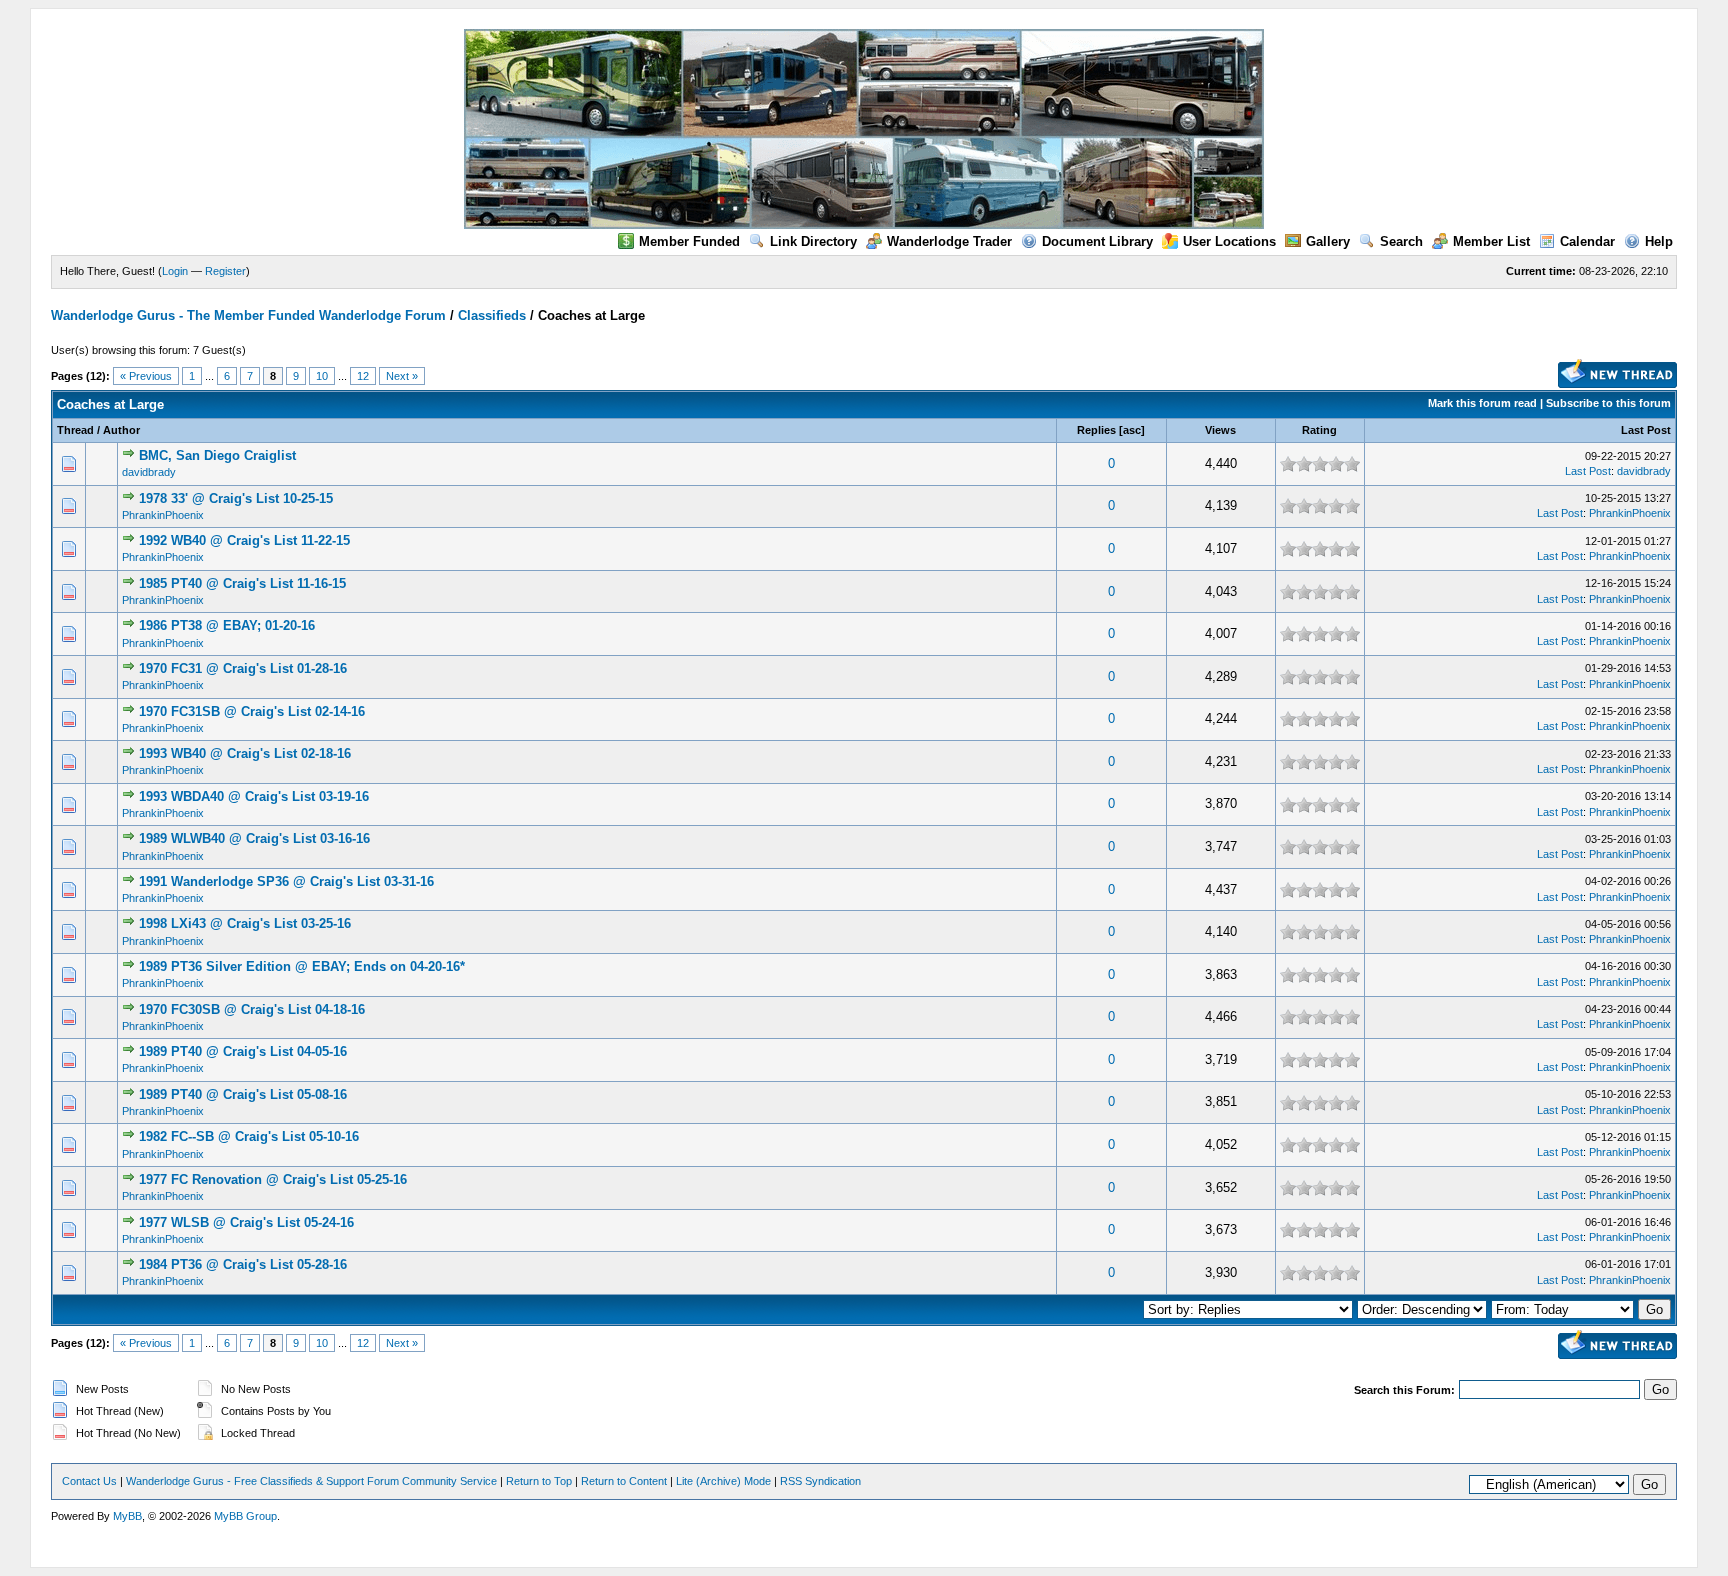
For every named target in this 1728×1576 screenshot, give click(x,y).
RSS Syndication (820, 1481)
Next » (402, 376)
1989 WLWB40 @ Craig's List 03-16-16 (254, 838)
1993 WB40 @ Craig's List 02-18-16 (245, 753)
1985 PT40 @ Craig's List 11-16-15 (242, 583)
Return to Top (539, 1481)
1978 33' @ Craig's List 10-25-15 (236, 498)
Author (121, 430)
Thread (75, 430)
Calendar (1587, 241)
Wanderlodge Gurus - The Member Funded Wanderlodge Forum (248, 315)
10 (322, 376)
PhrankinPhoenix (163, 515)
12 (363, 376)
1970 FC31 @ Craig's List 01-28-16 (243, 668)
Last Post (1646, 430)
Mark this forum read (1482, 403)
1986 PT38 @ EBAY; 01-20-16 (227, 625)
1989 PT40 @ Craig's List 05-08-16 (243, 1094)
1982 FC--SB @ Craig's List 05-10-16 (249, 1136)
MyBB (127, 1516)
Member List (1491, 241)
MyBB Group (245, 1516)
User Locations (1229, 241)
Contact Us (89, 1481)
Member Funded (689, 241)
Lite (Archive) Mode (723, 1481)
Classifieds (492, 315)
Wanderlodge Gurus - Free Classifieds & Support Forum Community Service (311, 1481)
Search (1401, 241)
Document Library (1097, 241)
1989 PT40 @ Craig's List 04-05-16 (243, 1051)
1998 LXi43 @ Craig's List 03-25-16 (245, 923)
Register (225, 271)
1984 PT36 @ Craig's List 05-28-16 (243, 1264)
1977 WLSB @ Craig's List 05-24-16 (246, 1222)
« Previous (146, 376)
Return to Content (624, 1481)
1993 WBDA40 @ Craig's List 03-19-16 (254, 796)
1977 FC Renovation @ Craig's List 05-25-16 (273, 1179)
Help (1659, 241)
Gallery (1328, 241)
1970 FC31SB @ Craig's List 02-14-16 (252, 711)
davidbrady (149, 472)
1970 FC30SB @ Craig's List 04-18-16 (252, 1009)
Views (1220, 430)
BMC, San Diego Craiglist (217, 455)
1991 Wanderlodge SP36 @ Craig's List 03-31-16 (286, 881)
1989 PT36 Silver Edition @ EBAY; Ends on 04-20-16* (302, 966)
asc (1132, 430)
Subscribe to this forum (1608, 403)
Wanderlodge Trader (949, 241)
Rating (1319, 430)
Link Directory (813, 241)
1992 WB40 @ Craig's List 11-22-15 (244, 540)
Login (175, 271)
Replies (1096, 430)
